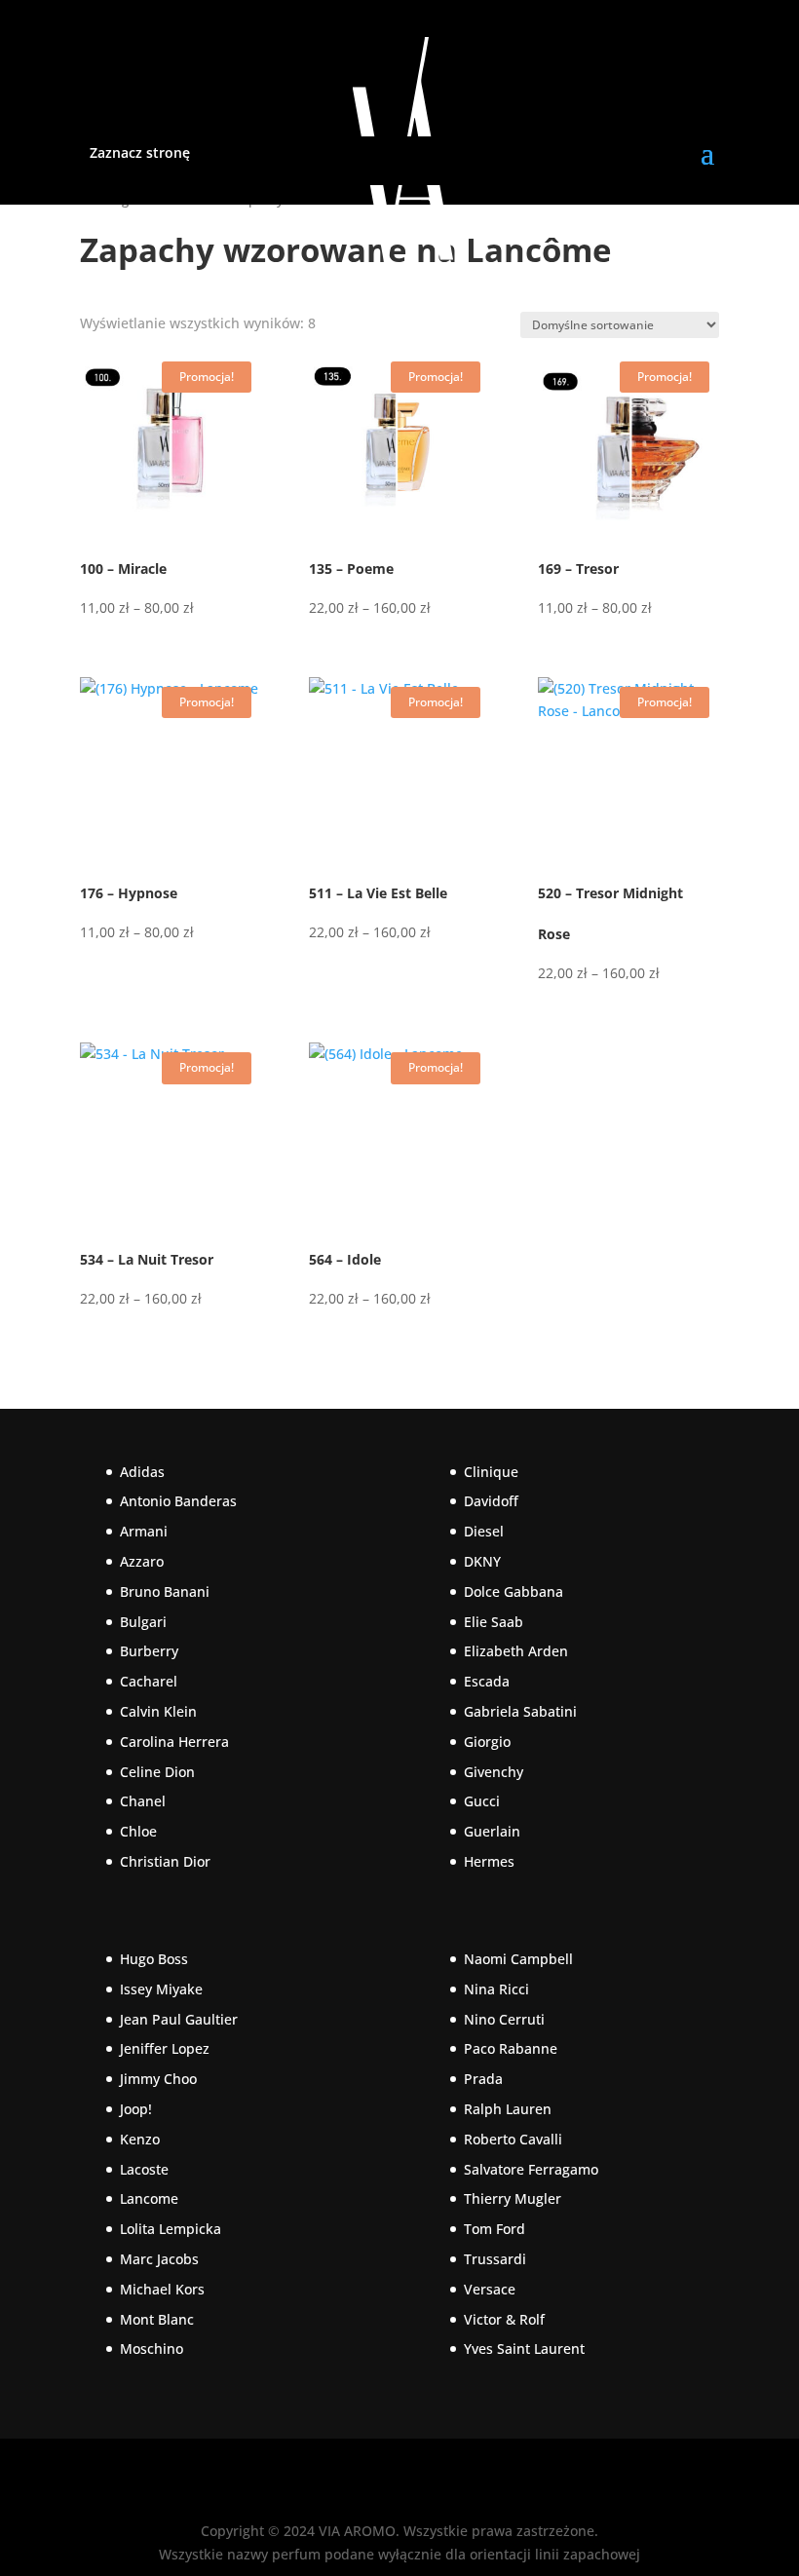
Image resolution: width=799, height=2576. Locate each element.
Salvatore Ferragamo (531, 2169)
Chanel (143, 1801)
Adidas (142, 1472)
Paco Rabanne (511, 2048)
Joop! (136, 2109)
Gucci (482, 1801)
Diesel (484, 1531)
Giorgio (487, 1742)
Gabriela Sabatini (520, 1711)
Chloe (138, 1831)
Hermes (489, 1861)
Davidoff (491, 1501)
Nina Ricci (496, 1989)
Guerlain (492, 1831)
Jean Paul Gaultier (179, 2019)
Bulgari (143, 1622)
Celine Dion (157, 1772)
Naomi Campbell (518, 1959)
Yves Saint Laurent (524, 2349)
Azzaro (142, 1561)
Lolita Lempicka (171, 2229)
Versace (490, 2289)
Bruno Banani (165, 1591)
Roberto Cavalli (513, 2139)
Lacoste (144, 2169)
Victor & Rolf (504, 2319)
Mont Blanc (157, 2319)
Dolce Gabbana (514, 1591)
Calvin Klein (158, 1711)
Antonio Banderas (178, 1501)
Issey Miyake (161, 1989)
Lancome (149, 2198)
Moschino (152, 2349)
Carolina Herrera (174, 1742)
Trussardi (495, 2259)
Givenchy (494, 1772)
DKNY (482, 1561)
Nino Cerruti (504, 2019)
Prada (483, 2079)
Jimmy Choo (158, 2079)
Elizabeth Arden (516, 1651)
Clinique (491, 1472)
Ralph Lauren (508, 2109)
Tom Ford (495, 2229)
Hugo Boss (154, 1959)
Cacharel (149, 1681)
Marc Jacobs (159, 2259)
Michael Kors (162, 2289)
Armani (144, 1531)
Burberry (149, 1651)
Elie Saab (494, 1622)
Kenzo (140, 2139)
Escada (487, 1681)
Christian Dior (165, 1861)
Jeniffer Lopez (165, 2048)
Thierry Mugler (513, 2198)
